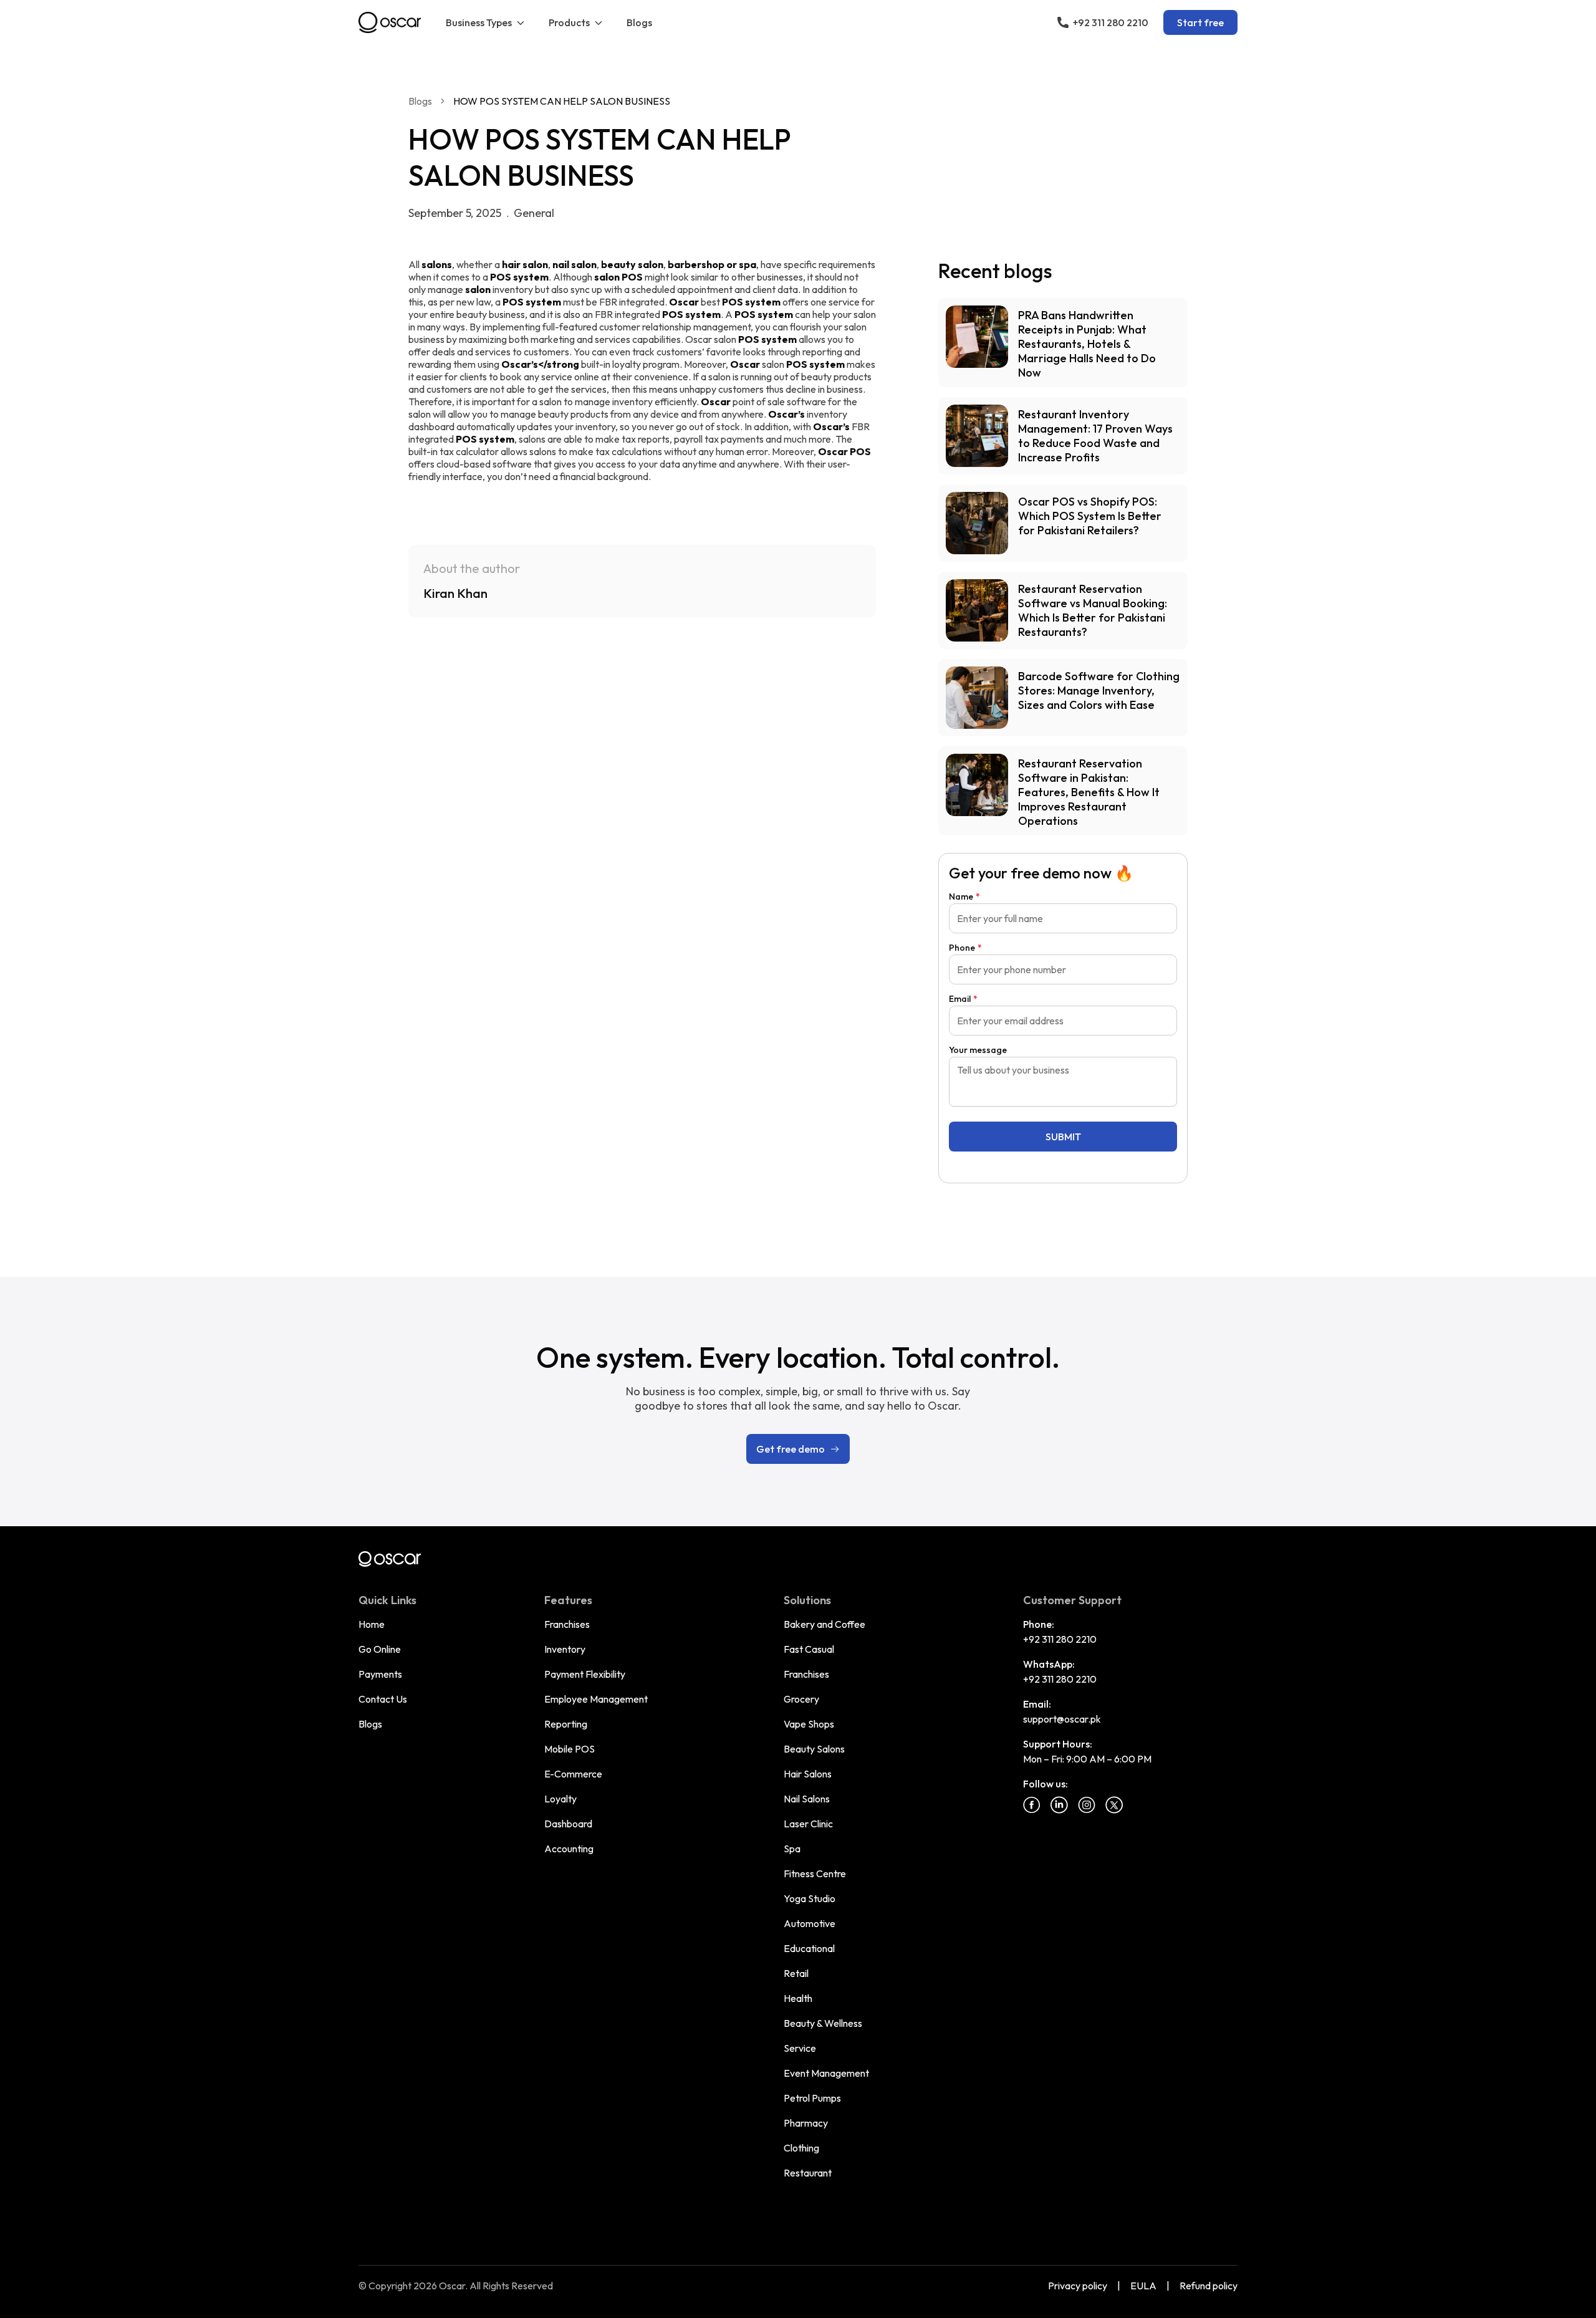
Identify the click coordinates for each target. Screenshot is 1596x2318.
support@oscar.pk (1062, 1719)
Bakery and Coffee (824, 1624)
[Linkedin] (1059, 1805)
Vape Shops (809, 1724)
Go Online (380, 1649)
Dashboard (568, 1824)
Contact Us (383, 1699)
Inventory (565, 1649)
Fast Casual (809, 1649)
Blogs (639, 22)
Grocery (801, 1699)
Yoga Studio (810, 1898)
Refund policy (1209, 2286)
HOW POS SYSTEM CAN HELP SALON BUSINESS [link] (562, 101)
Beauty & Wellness (823, 2023)
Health (798, 1998)
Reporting (566, 1724)
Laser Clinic (808, 1824)
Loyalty (560, 1799)
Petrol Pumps (812, 2098)
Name (964, 897)
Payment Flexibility (585, 1674)
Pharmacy (806, 2123)
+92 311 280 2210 (1060, 1639)
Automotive (810, 1923)
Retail (796, 1973)
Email (963, 999)
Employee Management (596, 1699)
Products (569, 22)
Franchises (567, 1624)
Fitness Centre (815, 1873)
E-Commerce (573, 1774)
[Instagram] (1087, 1805)
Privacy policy (1078, 2286)
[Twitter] (1114, 1805)
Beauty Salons (814, 1749)
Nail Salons (807, 1799)
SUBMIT (1063, 1137)
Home (372, 1624)
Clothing (801, 2148)
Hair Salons (808, 1774)
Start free (1200, 22)
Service (800, 2048)
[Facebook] (1032, 1805)
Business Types (479, 22)
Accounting (569, 1849)
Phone (965, 948)
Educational (809, 1948)
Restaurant (808, 2173)
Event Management (826, 2073)
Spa (792, 1849)
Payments (380, 1674)
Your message (978, 1050)
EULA (1143, 2286)
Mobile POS (570, 1749)
